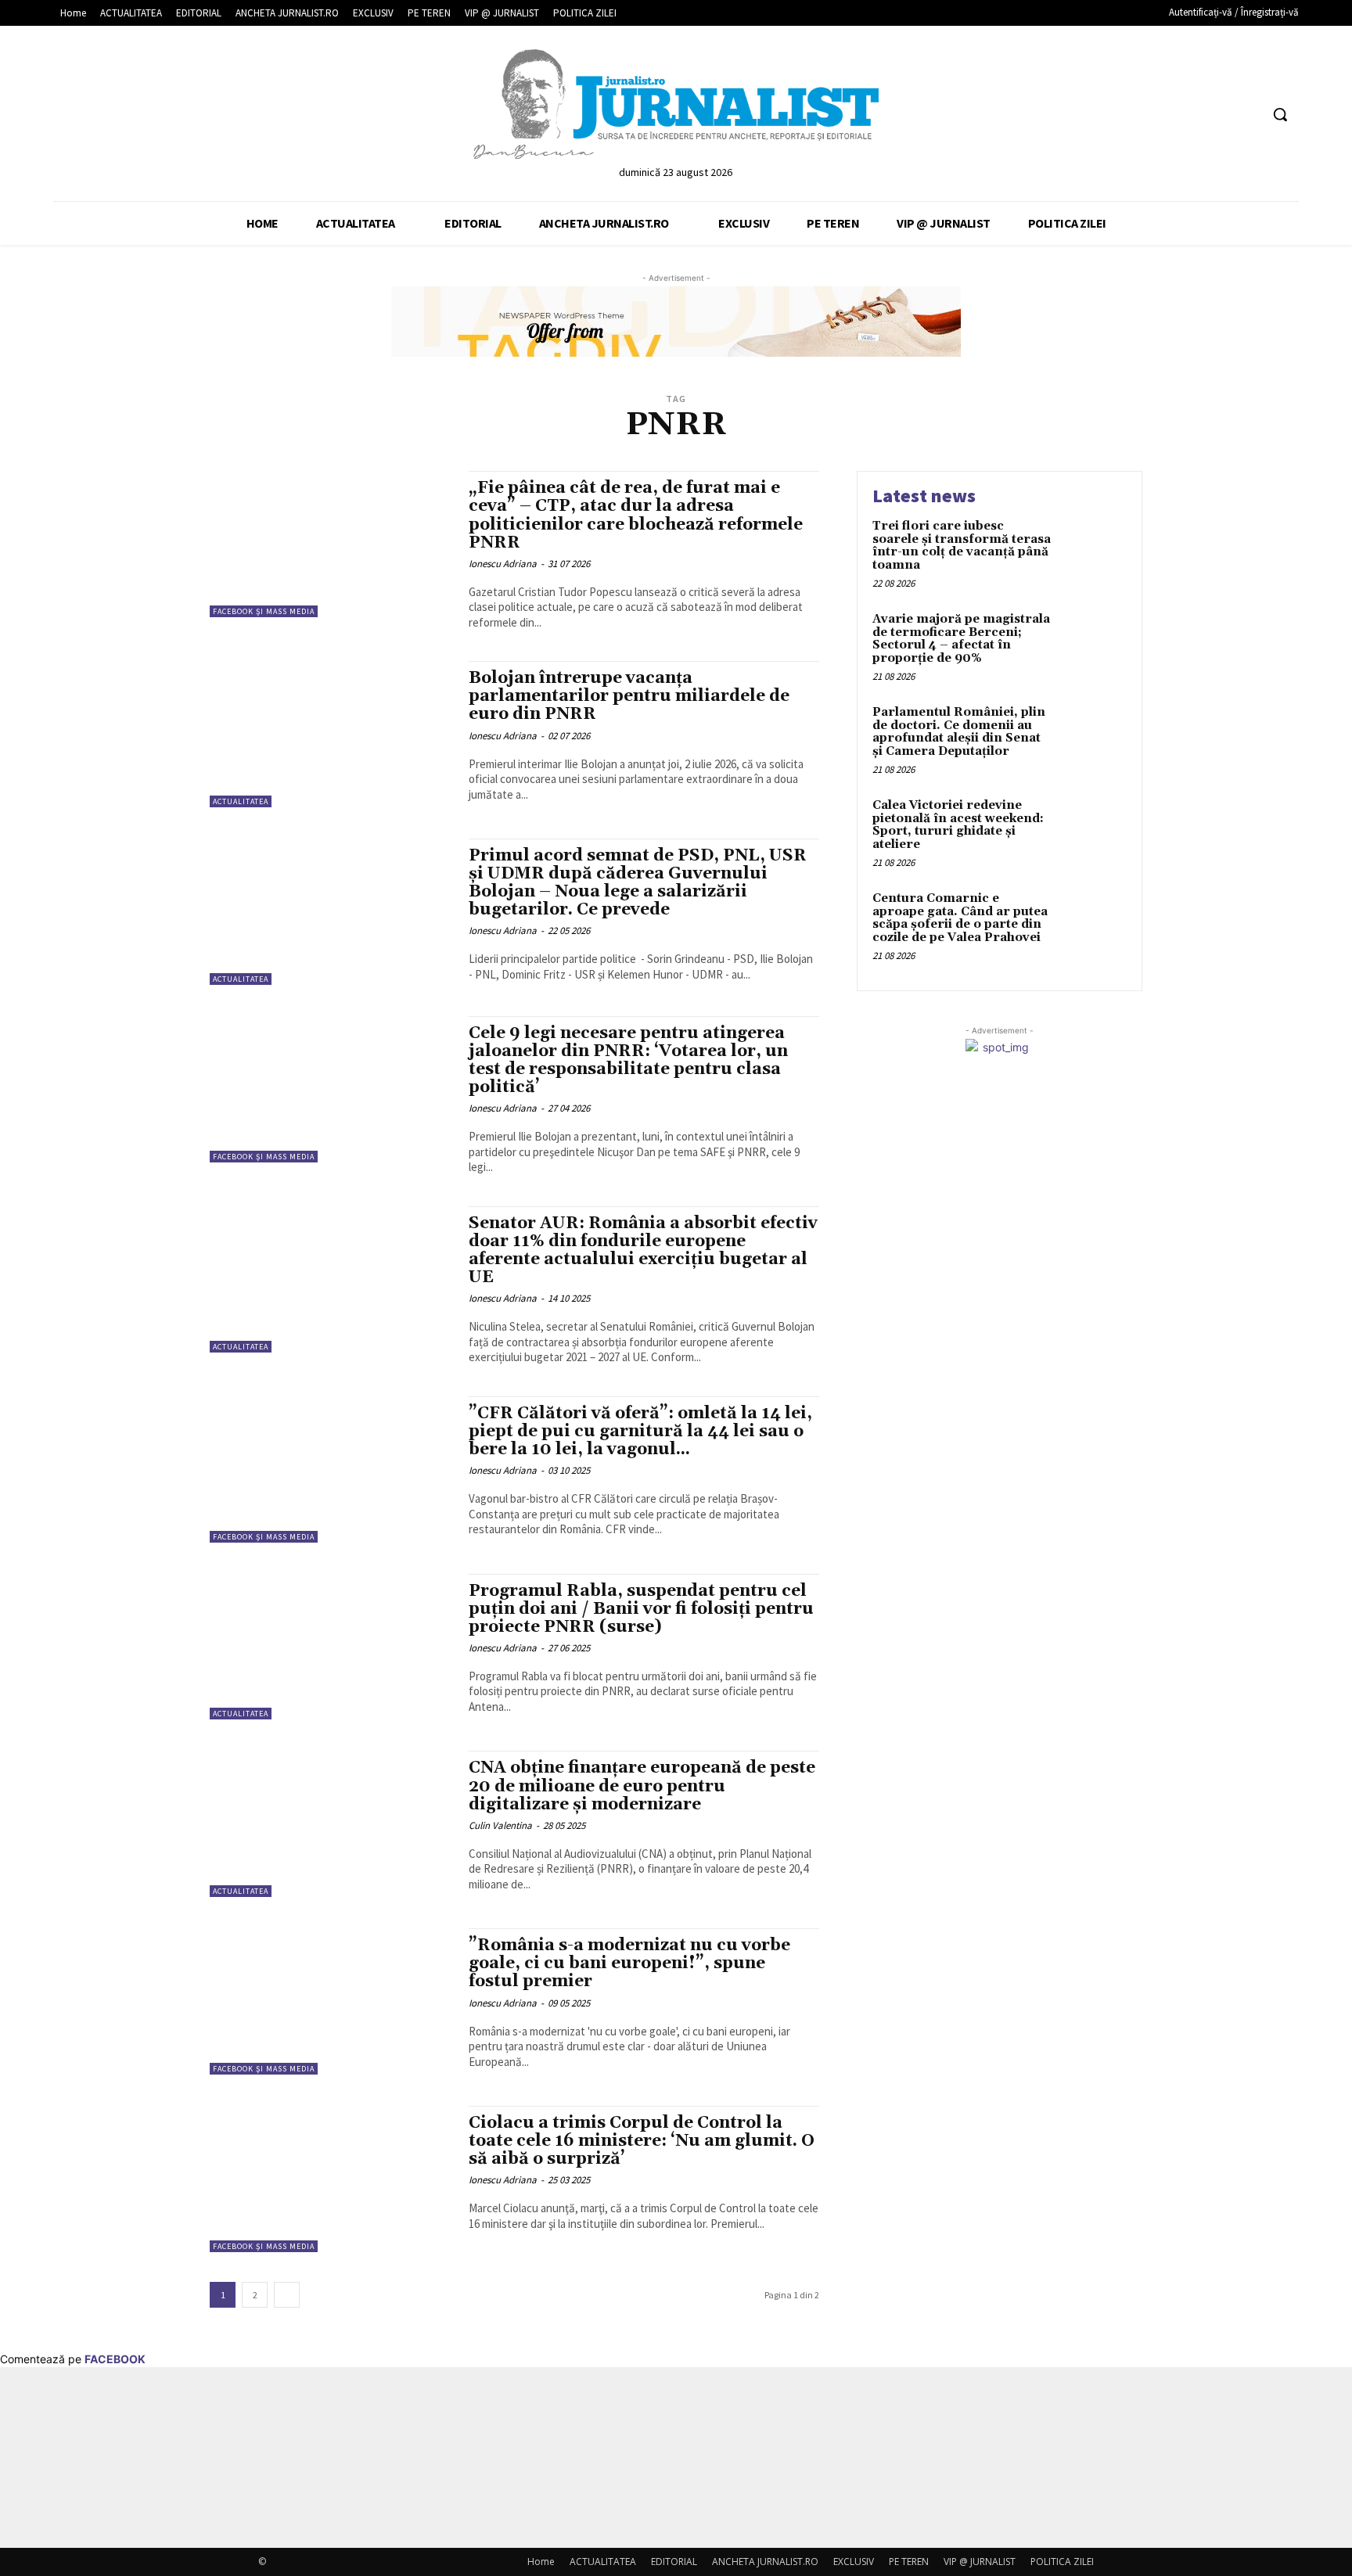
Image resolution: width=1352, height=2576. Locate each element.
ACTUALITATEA (241, 801)
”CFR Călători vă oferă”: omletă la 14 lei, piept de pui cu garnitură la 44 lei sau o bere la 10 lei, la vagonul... (640, 1432)
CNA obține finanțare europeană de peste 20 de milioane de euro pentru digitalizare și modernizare (642, 1786)
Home (541, 2562)
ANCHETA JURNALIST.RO (765, 2562)
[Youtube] (1247, 115)
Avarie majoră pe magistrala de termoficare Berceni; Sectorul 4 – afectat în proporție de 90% (961, 639)
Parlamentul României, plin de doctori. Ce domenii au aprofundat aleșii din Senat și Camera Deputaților (959, 732)
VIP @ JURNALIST (980, 2562)
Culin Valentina (500, 1825)
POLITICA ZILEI (1062, 2562)
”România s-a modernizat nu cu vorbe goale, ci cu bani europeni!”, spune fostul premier (629, 1963)
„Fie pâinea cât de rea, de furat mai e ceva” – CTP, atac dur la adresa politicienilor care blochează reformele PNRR (636, 515)
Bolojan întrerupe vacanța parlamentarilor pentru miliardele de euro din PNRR (629, 696)
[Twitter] (1218, 115)
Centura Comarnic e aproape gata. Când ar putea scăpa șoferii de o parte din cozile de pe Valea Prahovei (960, 918)
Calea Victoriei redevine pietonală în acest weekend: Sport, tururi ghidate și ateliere (958, 825)
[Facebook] (1188, 115)
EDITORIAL (674, 2562)
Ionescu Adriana (503, 564)
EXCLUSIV (854, 2562)
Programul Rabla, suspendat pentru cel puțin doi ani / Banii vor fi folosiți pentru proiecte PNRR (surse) (641, 1609)
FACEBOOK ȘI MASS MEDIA (264, 611)
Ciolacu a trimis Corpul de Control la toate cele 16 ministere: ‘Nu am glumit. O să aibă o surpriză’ (642, 2141)
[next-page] (287, 2295)
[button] (1280, 114)
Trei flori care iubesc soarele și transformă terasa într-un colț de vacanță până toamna (962, 546)
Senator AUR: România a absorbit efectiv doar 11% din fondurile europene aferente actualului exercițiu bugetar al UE (643, 1250)
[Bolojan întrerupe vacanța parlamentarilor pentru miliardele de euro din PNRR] (331, 734)
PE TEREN (909, 2562)
